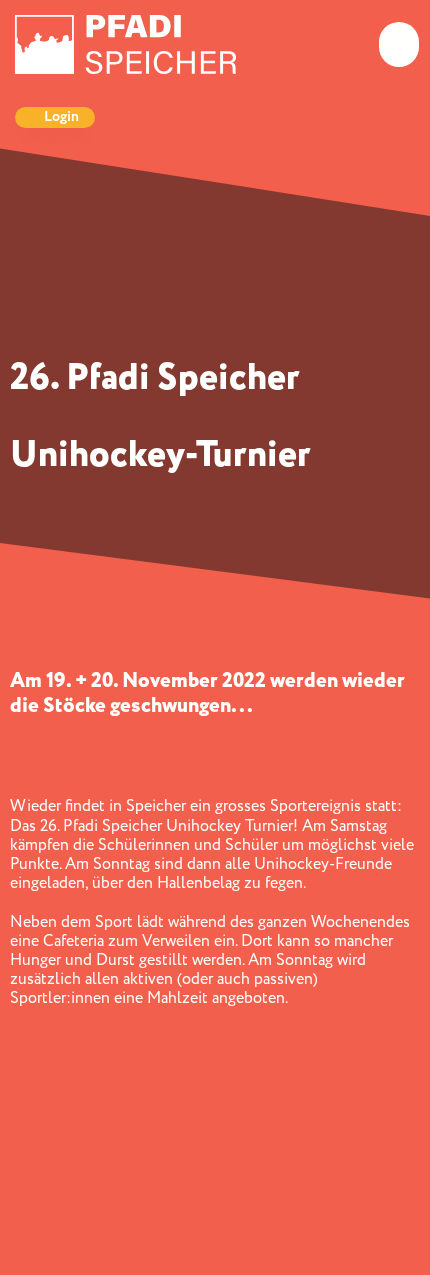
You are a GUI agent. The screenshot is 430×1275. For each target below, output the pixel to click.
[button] (399, 44)
